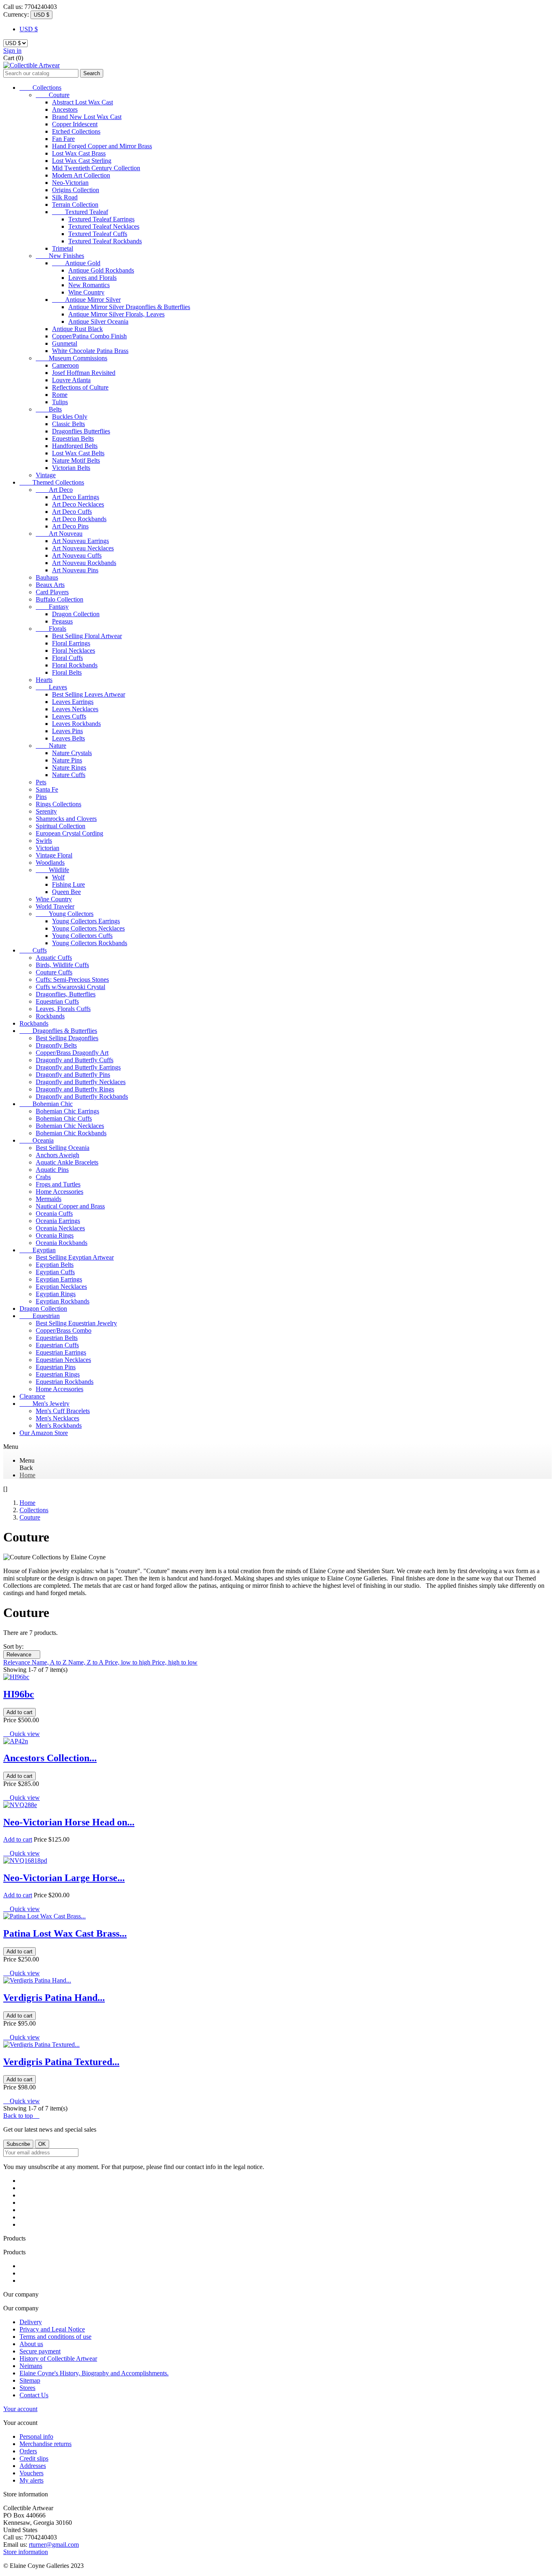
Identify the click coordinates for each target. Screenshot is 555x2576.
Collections (40, 88)
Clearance (32, 1396)
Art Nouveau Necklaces (83, 548)
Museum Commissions (72, 358)
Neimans (31, 2366)
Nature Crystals (72, 753)
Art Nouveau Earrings (80, 541)
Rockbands (50, 1016)
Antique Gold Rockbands (101, 270)
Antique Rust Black (77, 329)
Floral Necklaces (74, 650)
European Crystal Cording (69, 833)
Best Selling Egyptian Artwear (75, 1257)
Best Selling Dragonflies (67, 1038)
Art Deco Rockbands (79, 519)
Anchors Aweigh (57, 1155)
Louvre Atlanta (71, 380)
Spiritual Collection (61, 826)
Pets (41, 782)
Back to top (21, 2116)
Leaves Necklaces (75, 709)
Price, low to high (128, 1662)
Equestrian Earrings (61, 1352)
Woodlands (50, 863)
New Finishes (60, 256)
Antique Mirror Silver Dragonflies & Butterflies (129, 307)
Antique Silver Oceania (98, 321)
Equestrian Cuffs (57, 1001)
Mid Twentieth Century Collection (96, 168)
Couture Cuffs (54, 972)
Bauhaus (47, 577)
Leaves (51, 687)
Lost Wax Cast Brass (79, 153)
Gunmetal (65, 343)
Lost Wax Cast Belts (78, 453)
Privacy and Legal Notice (52, 2329)
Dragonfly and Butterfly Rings (75, 1089)
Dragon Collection (76, 614)
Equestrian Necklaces (63, 1360)
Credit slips (34, 2458)
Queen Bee (66, 892)
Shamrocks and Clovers (66, 819)
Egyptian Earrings (59, 1279)
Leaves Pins (67, 731)
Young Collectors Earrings (86, 921)
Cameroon (65, 365)
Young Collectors (65, 914)
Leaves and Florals (92, 278)
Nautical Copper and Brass (70, 1206)
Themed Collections (52, 482)
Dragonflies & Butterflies (58, 1031)
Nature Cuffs (69, 775)
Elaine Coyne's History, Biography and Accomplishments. (94, 2373)
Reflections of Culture (80, 387)
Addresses (33, 2466)
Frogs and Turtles (58, 1184)
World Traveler (55, 906)
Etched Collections (76, 131)
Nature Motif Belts (76, 460)
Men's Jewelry (44, 1404)
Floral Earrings (71, 643)
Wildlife (52, 870)
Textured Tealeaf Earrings (101, 219)
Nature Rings (69, 767)
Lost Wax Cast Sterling (82, 161)
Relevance (22, 1655)
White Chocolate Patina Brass (90, 351)
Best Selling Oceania (63, 1148)
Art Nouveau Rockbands (84, 563)
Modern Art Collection (81, 175)
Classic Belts (68, 424)
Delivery (31, 2322)
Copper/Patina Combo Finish (89, 336)
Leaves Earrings (73, 702)
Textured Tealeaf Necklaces (104, 226)
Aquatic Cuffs (54, 958)
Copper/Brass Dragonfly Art (72, 1053)
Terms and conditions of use (55, 2337)
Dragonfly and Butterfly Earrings (78, 1067)
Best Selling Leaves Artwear (89, 694)
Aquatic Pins (52, 1170)
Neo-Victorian (70, 183)
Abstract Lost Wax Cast (82, 102)
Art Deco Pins (70, 526)
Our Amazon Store (44, 1433)
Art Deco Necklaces (78, 504)
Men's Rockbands (59, 1425)
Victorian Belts (71, 468)
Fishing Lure (68, 884)
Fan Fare (63, 139)
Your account (20, 2409)
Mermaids (49, 1199)
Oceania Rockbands (62, 1243)
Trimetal (63, 248)
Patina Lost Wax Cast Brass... (65, 1933)
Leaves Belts (68, 738)
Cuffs (33, 950)
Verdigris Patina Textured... (61, 2062)
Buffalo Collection (60, 599)
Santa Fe (47, 789)
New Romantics (89, 285)
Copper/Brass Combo (64, 1330)
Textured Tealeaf (80, 212)
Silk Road (65, 197)
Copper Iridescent (75, 124)
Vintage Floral (54, 855)
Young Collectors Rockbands (90, 943)
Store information (26, 2552)
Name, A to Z (50, 1662)
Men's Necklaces (57, 1418)
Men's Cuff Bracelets (63, 1411)
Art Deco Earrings (76, 497)
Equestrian (40, 1316)
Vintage (46, 475)
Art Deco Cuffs (72, 512)
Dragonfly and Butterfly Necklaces (81, 1082)
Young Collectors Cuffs (82, 936)
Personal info (36, 2436)
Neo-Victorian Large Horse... (64, 1878)
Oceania (37, 1140)
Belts (49, 409)
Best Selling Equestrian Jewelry (76, 1323)
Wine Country (86, 292)
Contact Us (34, 2395)
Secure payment (40, 2351)
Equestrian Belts (73, 438)
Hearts (44, 680)
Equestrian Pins (56, 1367)
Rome (60, 395)
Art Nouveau (59, 534)
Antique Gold (76, 263)
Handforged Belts (75, 446)
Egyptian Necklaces (61, 1287)
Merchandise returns (46, 2444)
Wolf (58, 877)
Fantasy (52, 607)
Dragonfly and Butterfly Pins (73, 1075)
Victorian (48, 848)
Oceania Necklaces (60, 1228)
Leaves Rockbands (76, 724)
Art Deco (54, 490)
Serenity (46, 811)
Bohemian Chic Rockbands (71, 1133)
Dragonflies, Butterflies (66, 994)
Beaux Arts (50, 585)
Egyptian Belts (55, 1265)
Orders (28, 2451)
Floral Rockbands (75, 665)
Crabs (43, 1177)
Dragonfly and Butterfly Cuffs (75, 1060)
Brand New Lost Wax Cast (87, 117)
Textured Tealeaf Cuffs (98, 234)
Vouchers (31, 2473)
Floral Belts (67, 672)
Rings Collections (59, 804)
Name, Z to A (87, 1662)
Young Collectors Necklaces (88, 928)
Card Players (52, 592)
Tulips (60, 402)
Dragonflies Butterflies (81, 431)
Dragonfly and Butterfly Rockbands (82, 1096)
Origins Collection (76, 190)
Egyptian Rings (56, 1294)
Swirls (44, 841)
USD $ (29, 29)
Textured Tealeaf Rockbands (105, 241)
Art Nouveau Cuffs (77, 555)
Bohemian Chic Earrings (67, 1111)
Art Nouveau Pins (75, 570)
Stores (27, 2388)
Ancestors (65, 109)
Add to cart (20, 1712)
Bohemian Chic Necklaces (70, 1126)
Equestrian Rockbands (65, 1382)
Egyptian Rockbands (63, 1301)
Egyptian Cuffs (55, 1272)
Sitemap (30, 2380)
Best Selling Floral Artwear (87, 636)
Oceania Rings (55, 1235)
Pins (41, 797)
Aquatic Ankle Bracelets (67, 1162)
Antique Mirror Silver (86, 300)
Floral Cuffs (67, 658)
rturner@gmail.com (54, 2545)
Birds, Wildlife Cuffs (62, 965)
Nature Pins (67, 760)
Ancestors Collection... (50, 1758)
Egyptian (38, 1250)
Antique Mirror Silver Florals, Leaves (116, 314)
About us (31, 2344)
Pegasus (62, 621)
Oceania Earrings (58, 1221)
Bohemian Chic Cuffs (64, 1118)
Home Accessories (60, 1192)
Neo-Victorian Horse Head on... (69, 1822)
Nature (51, 746)
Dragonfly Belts (56, 1045)
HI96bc (19, 1694)
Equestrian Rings (58, 1374)
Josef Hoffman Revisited (84, 373)
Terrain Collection (75, 205)
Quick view (22, 1734)
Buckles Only (70, 417)
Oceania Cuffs (54, 1213)
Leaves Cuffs (69, 716)
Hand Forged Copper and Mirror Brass (102, 146)
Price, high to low (175, 1662)
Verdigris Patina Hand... (54, 1998)
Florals (51, 629)
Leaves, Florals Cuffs (63, 1009)
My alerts (31, 2480)
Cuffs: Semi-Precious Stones (72, 980)
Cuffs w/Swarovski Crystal (70, 987)
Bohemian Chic (46, 1104)
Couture (53, 95)
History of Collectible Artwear (58, 2358)
